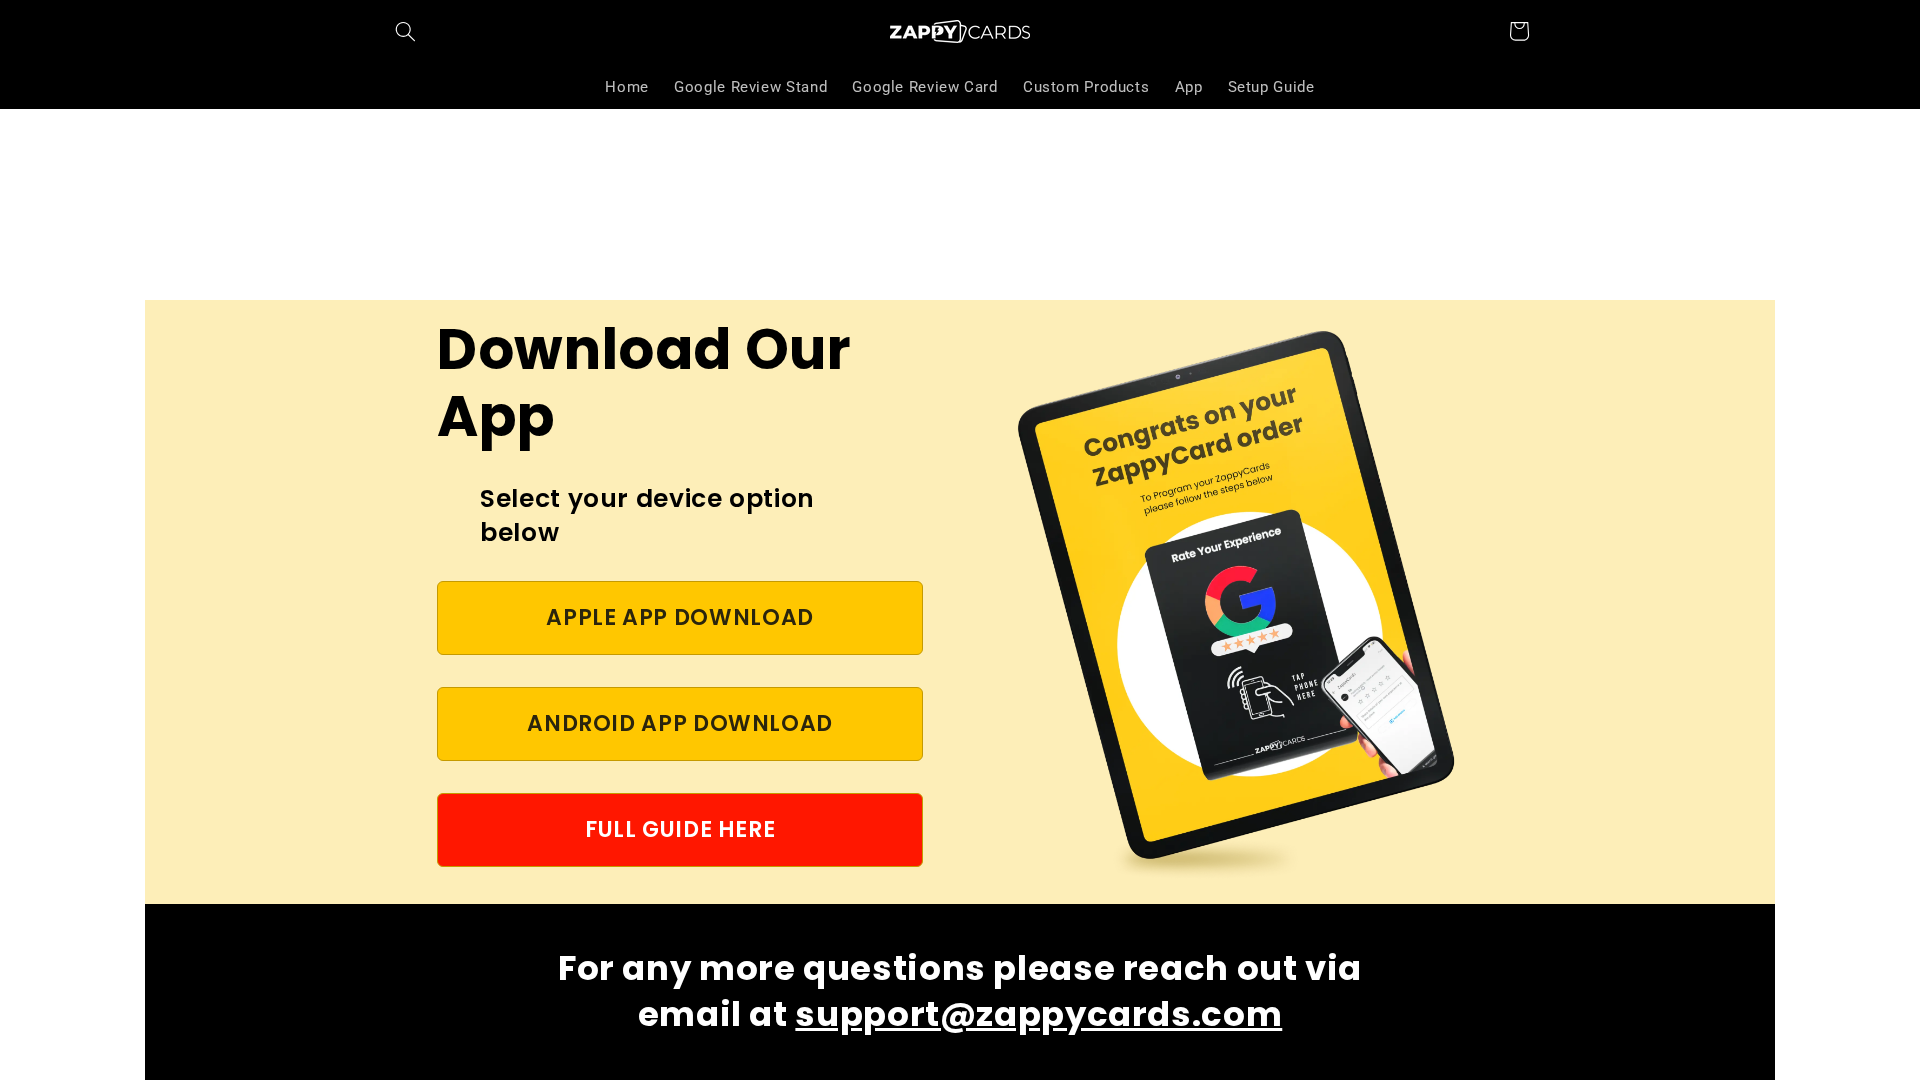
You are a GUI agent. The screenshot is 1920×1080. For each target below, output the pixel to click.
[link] (680, 618)
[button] (406, 31)
